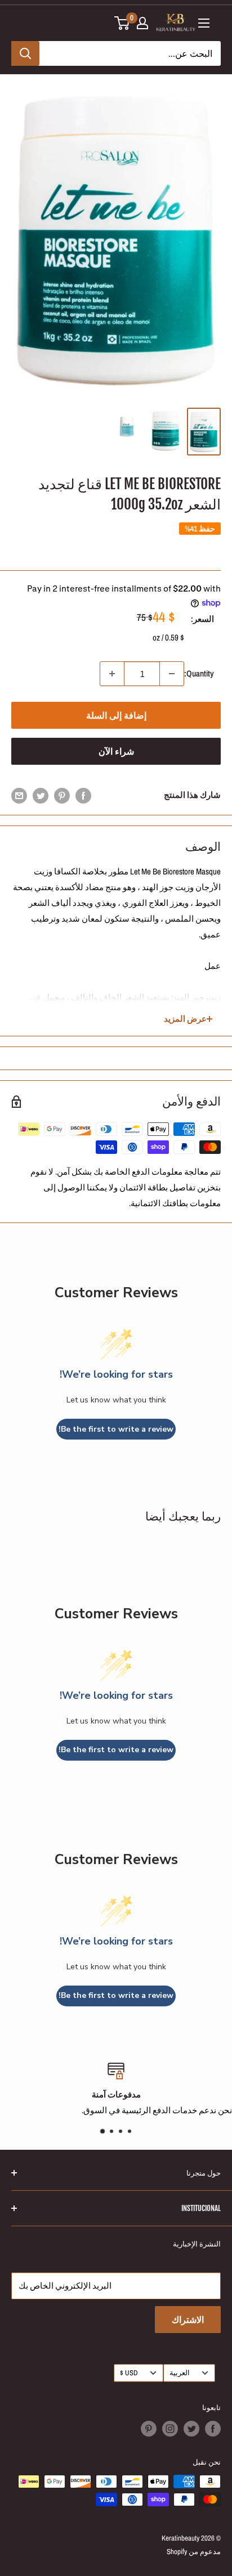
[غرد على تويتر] (41, 795)
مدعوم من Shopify (194, 2552)
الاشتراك (188, 2320)
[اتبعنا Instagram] (170, 2429)
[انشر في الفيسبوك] (83, 795)
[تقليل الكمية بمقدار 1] (172, 674)
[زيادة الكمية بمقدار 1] (112, 674)
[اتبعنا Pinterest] (149, 2429)
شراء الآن (116, 751)
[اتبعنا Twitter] (191, 2429)
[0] (122, 23)
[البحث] (25, 53)
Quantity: (199, 673)
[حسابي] (142, 23)
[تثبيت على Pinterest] (62, 795)
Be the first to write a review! (116, 1429)
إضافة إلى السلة (116, 715)
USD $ (129, 2373)
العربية (180, 2373)
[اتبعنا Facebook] (213, 2429)
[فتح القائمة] (204, 23)
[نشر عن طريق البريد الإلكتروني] (19, 795)
